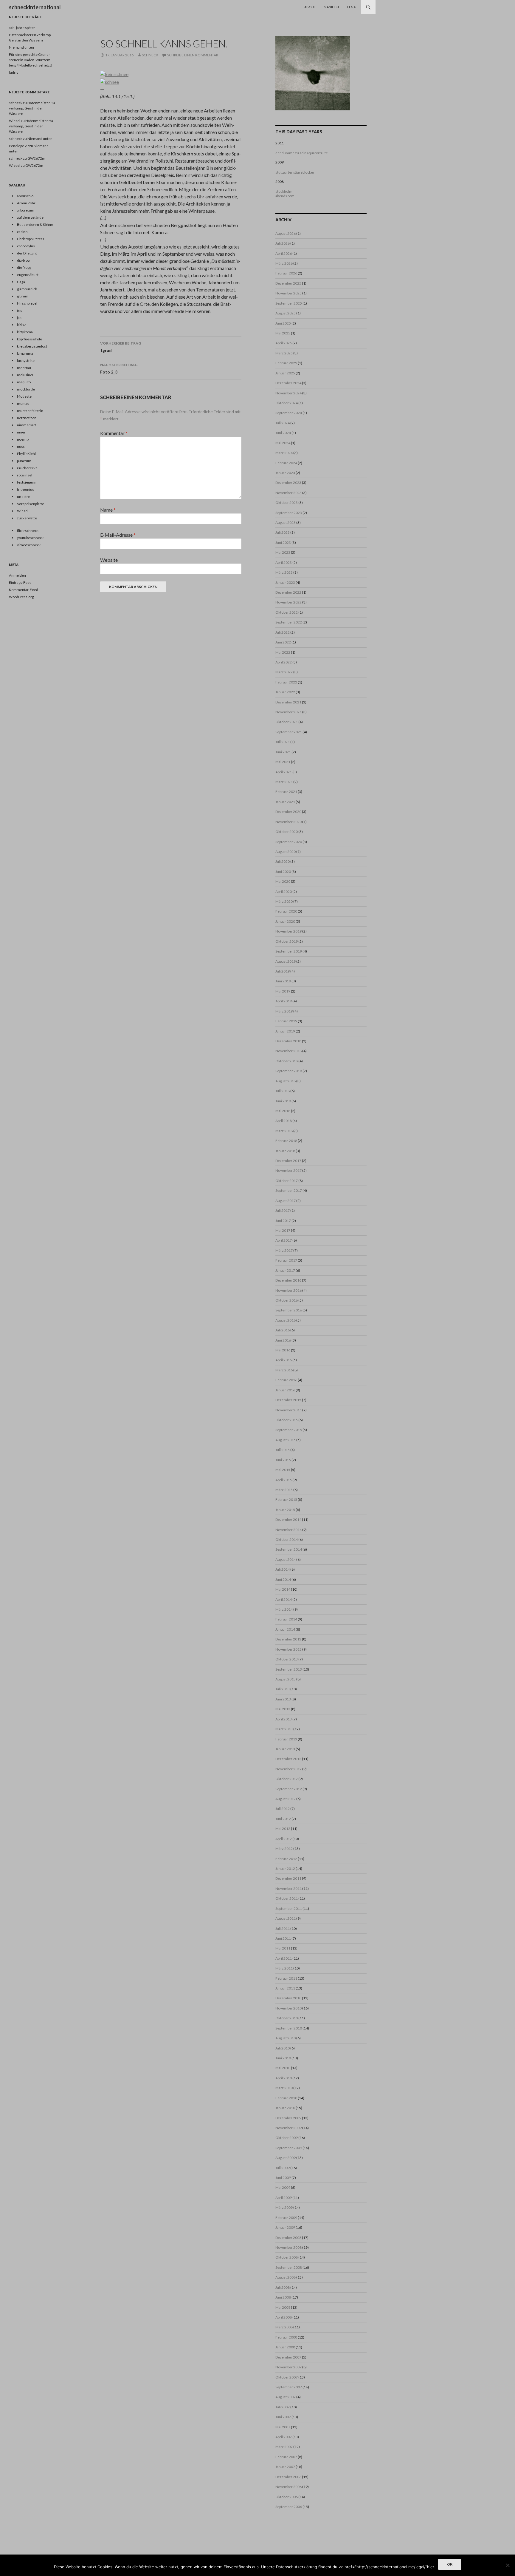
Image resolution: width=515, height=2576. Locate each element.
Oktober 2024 (287, 403)
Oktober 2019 (287, 941)
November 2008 (288, 2247)
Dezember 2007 (288, 2357)
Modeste (24, 396)
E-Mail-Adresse (118, 535)
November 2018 (288, 1051)
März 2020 (284, 901)
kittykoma (25, 332)
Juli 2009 (283, 2168)
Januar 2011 (285, 1988)
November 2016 (288, 1290)
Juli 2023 (283, 532)
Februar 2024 (286, 463)
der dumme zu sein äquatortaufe (302, 153)
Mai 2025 (283, 333)
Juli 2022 (283, 632)
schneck (150, 55)
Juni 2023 (283, 542)
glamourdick (27, 289)
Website (109, 560)
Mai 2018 (283, 1111)
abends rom (285, 196)
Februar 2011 (286, 1978)
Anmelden (17, 575)
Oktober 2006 (287, 2497)
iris (20, 310)
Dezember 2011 (288, 1878)
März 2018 (284, 1131)
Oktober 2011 (287, 1898)
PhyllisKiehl (26, 454)
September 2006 (289, 2507)
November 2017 (288, 1170)
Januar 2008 (285, 2347)
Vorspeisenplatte (31, 504)
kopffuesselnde (30, 339)
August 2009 (286, 2158)
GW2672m (36, 158)
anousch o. (26, 196)
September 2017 (289, 1190)
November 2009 (288, 2128)
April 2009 (284, 2198)
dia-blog (23, 260)
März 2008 (284, 2327)
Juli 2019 (283, 971)
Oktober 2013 (287, 1659)
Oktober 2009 (287, 2138)
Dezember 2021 (288, 702)
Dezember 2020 (288, 812)
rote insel (25, 475)
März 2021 (284, 782)
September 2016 (289, 1310)
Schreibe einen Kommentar (193, 55)
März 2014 (284, 1609)
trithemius (25, 489)
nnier (21, 432)
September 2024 (289, 413)
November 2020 (288, 822)
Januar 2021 (285, 802)
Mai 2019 (283, 991)
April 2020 (284, 892)
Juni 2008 (283, 2297)
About (310, 7)
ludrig (14, 72)
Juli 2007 (283, 2407)
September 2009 (289, 2148)
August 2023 (286, 523)
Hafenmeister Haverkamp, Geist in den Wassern (33, 108)
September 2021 (289, 732)
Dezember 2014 (288, 1519)
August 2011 (286, 1918)
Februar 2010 (286, 2098)
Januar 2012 (285, 1869)
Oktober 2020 (287, 832)
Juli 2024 (283, 423)
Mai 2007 (283, 2427)
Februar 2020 (286, 911)
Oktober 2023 (287, 503)
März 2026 (284, 263)
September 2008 (289, 2267)
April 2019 (284, 1001)
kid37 (21, 325)
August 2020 (286, 852)
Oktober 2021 (287, 722)
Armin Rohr (26, 203)
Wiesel (15, 121)
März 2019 (284, 1011)
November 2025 (288, 293)
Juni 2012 (283, 1819)
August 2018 (286, 1081)
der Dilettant (27, 253)
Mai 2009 (283, 2187)
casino (22, 232)
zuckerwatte (27, 518)
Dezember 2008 (288, 2238)
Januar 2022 (285, 692)
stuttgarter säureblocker (295, 172)
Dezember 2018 (288, 1041)
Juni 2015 (283, 1460)
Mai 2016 (283, 1350)
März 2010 (284, 2088)
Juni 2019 (283, 981)
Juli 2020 (283, 861)
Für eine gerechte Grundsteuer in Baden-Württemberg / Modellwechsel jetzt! (31, 60)
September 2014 (289, 1549)
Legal (352, 7)
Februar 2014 (286, 1619)
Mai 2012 (283, 1829)
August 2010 (286, 2038)
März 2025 (284, 353)
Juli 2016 (283, 1330)
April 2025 (284, 343)
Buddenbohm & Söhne (35, 224)
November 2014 (288, 1530)
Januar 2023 (285, 582)
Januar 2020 (285, 921)
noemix (23, 439)
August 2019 (286, 961)
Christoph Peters (31, 239)
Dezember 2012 (288, 1759)
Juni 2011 (283, 1938)
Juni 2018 (283, 1101)
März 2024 (284, 453)
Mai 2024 (283, 443)
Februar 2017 (286, 1260)
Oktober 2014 (287, 1539)
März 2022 (284, 672)
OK (450, 2564)
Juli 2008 (283, 2287)
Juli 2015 (283, 1450)
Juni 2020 (283, 872)
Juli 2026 (283, 243)
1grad (121, 347)
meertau (24, 368)
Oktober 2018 (287, 1061)
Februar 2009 (286, 2218)
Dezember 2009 (288, 2118)
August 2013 (286, 1679)
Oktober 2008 (287, 2257)
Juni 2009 (283, 2178)
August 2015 (286, 1440)
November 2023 (288, 493)
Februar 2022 (286, 682)
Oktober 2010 (287, 2018)
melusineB (26, 375)
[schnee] (110, 81)
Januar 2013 (285, 1749)
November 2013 (288, 1649)
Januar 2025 (285, 373)
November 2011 (288, 1889)
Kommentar (114, 433)
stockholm (284, 191)
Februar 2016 (286, 1380)
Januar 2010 (285, 2108)
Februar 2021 (286, 792)
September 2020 (289, 842)
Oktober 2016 (287, 1300)
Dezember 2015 (288, 1400)
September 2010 (289, 2028)
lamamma (25, 353)
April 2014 (284, 1599)
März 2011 (284, 1968)
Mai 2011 (283, 1948)
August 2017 (286, 1201)
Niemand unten (21, 47)
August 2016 (286, 1320)
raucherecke (27, 468)
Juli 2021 (283, 742)
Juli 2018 (283, 1091)
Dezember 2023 (288, 483)
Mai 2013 (283, 1709)
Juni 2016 (283, 1340)
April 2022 (284, 662)
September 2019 (289, 951)
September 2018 (289, 1071)
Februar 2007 (286, 2457)
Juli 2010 (283, 2048)
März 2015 (284, 1490)
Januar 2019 (285, 1031)
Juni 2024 (283, 433)
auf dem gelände (30, 217)
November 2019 (288, 931)
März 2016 (284, 1370)
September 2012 (289, 1789)
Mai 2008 (283, 2307)
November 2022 (288, 602)
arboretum (26, 210)
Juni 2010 (283, 2058)
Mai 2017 (283, 1230)
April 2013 (284, 1719)
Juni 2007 (283, 2417)
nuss (21, 446)
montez (23, 403)
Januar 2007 (285, 2467)
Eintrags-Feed (20, 582)
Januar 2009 (285, 2227)
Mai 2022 (283, 652)
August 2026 (286, 233)
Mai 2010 (283, 2068)
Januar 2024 (285, 473)
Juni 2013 (283, 1699)
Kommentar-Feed (24, 590)
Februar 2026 (286, 273)
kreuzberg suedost (32, 346)
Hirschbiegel (27, 303)
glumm (23, 296)
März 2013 (284, 1729)
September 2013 (289, 1669)
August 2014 (286, 1559)
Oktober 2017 (287, 1181)
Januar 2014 (285, 1629)
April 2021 (284, 772)
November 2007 (288, 2367)
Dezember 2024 (288, 383)
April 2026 (284, 253)
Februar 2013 (286, 1739)
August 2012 (286, 1799)
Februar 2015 (286, 1500)
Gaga (21, 282)
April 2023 (284, 562)
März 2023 (284, 572)
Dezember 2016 (288, 1280)
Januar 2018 (285, 1151)
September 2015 (289, 1430)
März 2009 (284, 2207)
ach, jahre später (22, 28)
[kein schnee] (114, 74)
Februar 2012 (286, 1859)
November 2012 (288, 1769)
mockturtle (26, 389)
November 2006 (288, 2487)
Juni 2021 (283, 752)
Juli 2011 (283, 1928)
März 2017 (284, 1250)
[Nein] (508, 2565)
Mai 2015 (283, 1470)
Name (108, 510)
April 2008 (284, 2317)
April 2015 (284, 1480)
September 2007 (289, 2387)
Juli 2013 (283, 1689)
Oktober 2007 (287, 2377)
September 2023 (289, 513)
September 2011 (289, 1909)
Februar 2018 (286, 1141)
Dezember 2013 (288, 1639)
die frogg (24, 267)
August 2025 (286, 313)
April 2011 (284, 1958)
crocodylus (26, 246)
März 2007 (284, 2447)
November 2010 (288, 2008)
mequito (24, 382)
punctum (24, 461)
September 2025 (289, 303)
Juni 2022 (283, 642)
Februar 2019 (286, 1021)
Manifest (332, 7)
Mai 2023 (283, 552)
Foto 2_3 (119, 368)
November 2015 (288, 1410)
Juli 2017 (283, 1210)
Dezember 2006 (288, 2477)
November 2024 (288, 393)
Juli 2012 (283, 1809)
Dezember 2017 (288, 1161)
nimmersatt (27, 425)
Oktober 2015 (287, 1420)
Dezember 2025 (288, 283)
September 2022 (289, 622)
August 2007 (286, 2397)
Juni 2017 (283, 1221)
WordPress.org (21, 597)
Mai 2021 (283, 762)
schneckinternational (35, 7)
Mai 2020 (283, 881)
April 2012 (284, 1839)
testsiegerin (27, 482)
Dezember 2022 (288, 592)
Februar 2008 (286, 2337)
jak (19, 318)
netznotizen (27, 418)
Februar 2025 (286, 363)
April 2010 (284, 2078)
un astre (24, 497)
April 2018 (284, 1121)
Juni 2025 (283, 323)
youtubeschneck (30, 538)
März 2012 (284, 1849)
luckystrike (26, 361)
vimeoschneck (29, 545)
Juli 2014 (283, 1569)
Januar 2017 (285, 1270)
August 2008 (286, 2277)
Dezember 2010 (288, 1998)
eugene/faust (28, 275)
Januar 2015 (285, 1510)
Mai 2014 (283, 1589)
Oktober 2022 (287, 612)
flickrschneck (28, 531)
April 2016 (284, 1360)
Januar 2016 (285, 1390)
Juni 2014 (283, 1579)
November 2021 (288, 712)
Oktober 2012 (287, 1779)
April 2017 (284, 1240)
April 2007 (284, 2437)
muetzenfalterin (30, 411)
